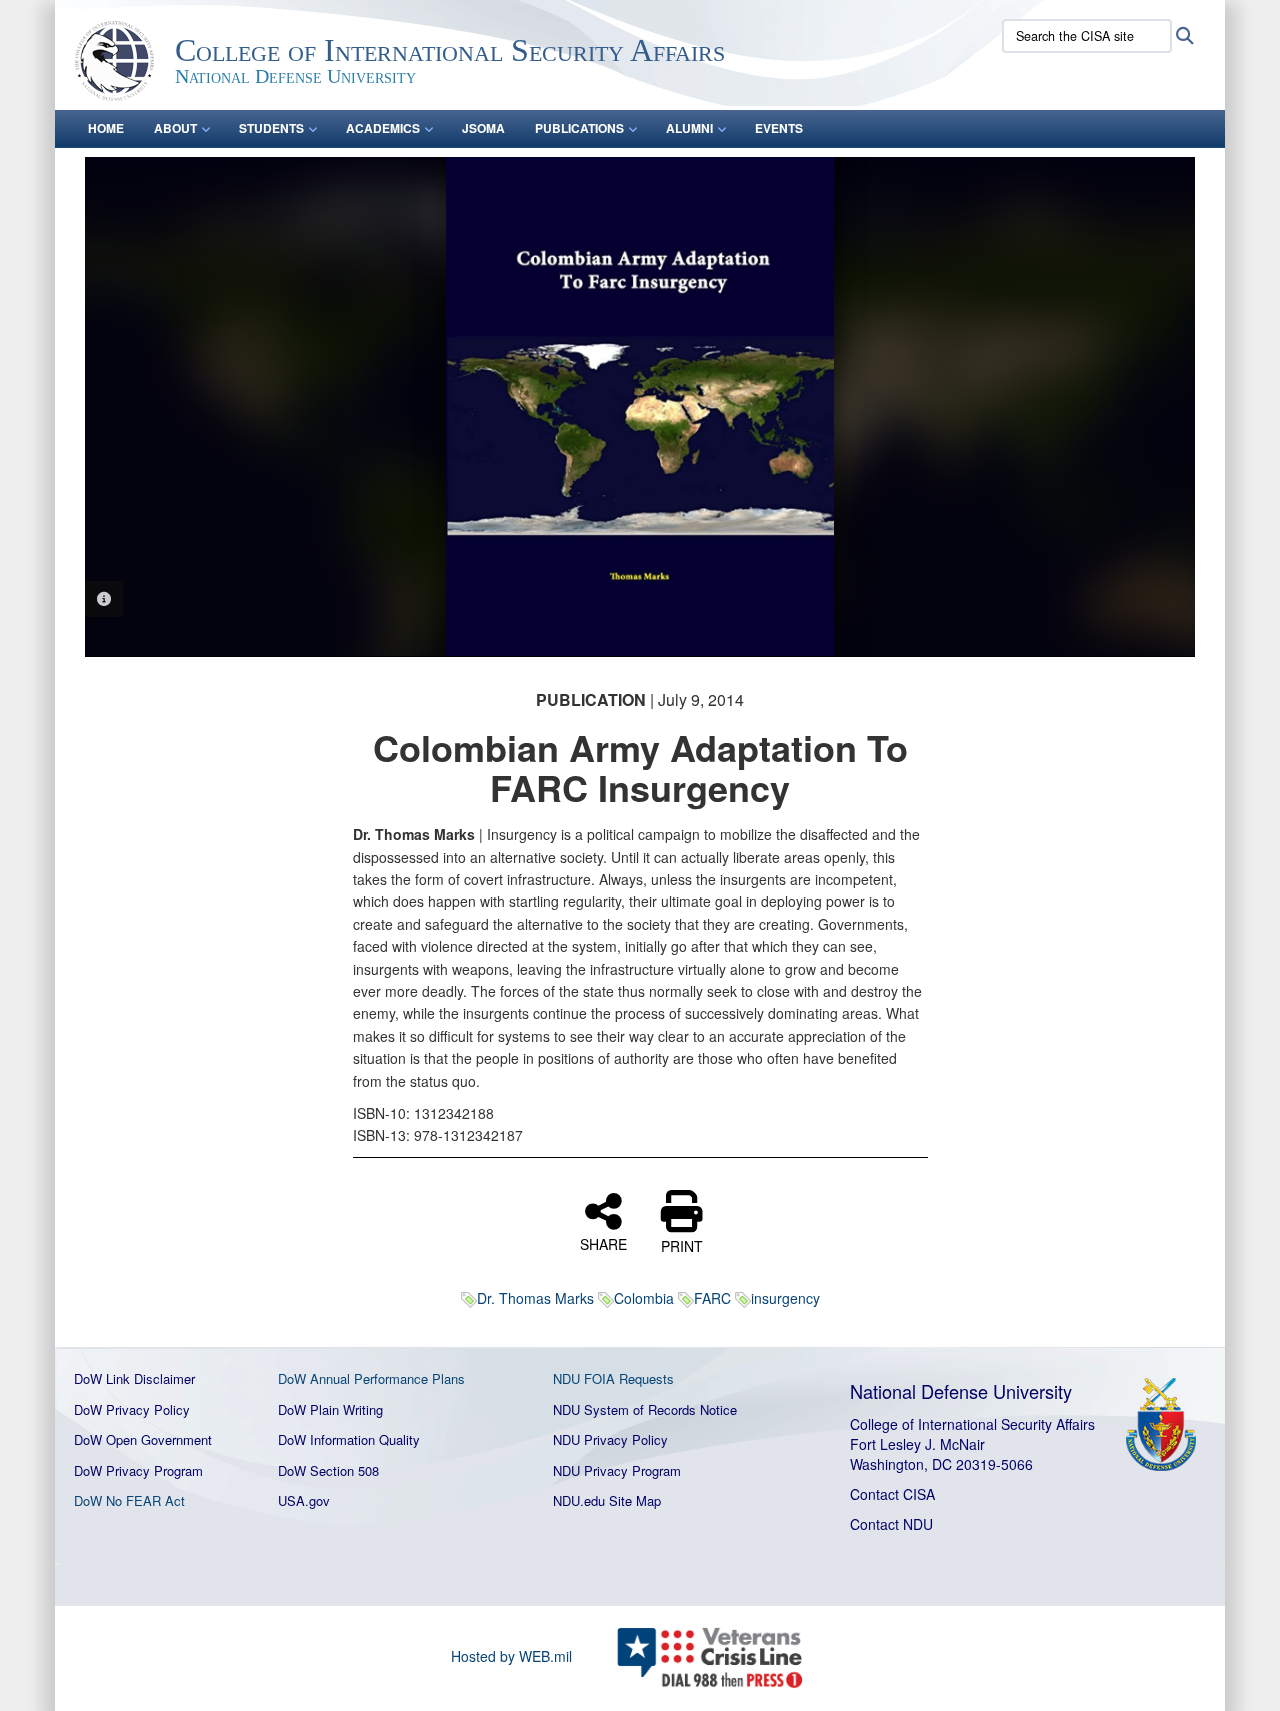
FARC (712, 1298)
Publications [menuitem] (579, 128)
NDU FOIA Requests (613, 1378)
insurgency (785, 1298)
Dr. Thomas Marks (535, 1298)
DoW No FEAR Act (129, 1500)
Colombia (644, 1298)
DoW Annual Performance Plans (371, 1378)
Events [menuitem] (779, 128)
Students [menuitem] (271, 128)
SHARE (603, 1243)
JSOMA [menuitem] (483, 128)
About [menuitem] (175, 128)
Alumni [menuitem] (689, 128)
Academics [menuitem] (383, 128)
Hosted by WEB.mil (511, 1656)
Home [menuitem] (106, 128)
